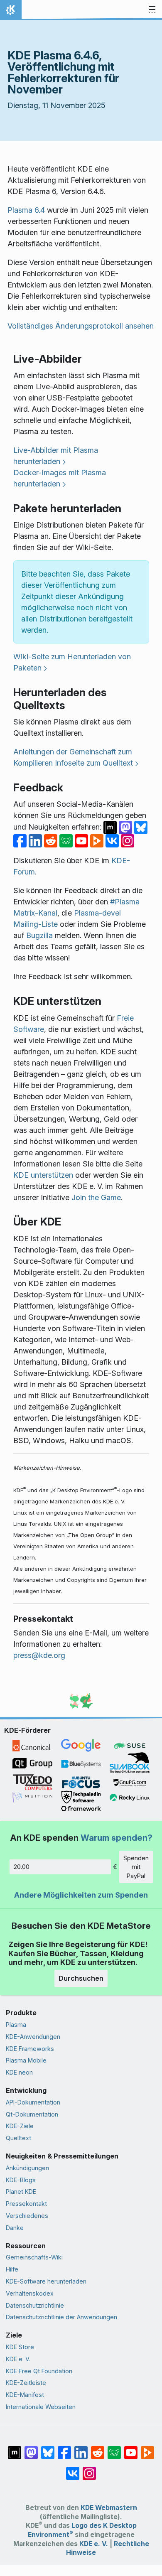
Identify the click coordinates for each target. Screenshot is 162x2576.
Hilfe (12, 2269)
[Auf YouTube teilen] (82, 840)
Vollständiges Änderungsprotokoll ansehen (81, 326)
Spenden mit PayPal (136, 1867)
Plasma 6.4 (26, 210)
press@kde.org (39, 1655)
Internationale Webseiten (41, 2407)
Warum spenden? (117, 1838)
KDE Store (20, 2347)
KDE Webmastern (109, 2508)
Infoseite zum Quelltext (94, 763)
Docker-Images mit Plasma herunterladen (60, 478)
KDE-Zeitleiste (26, 2383)
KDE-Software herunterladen (46, 2281)
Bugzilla (39, 935)
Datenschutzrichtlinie (35, 2305)
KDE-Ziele (20, 2126)
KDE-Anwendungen (33, 2037)
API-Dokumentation (33, 2102)
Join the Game (96, 1197)
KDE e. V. (18, 2359)
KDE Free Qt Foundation (39, 2371)
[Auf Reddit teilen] (52, 840)
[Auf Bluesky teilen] (141, 827)
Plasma (16, 2025)
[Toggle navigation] (152, 10)
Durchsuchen (81, 1978)
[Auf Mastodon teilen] (126, 827)
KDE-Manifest (25, 2395)
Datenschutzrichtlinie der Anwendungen (61, 2317)
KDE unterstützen (43, 1175)
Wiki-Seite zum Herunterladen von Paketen (72, 662)
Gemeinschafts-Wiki (34, 2257)
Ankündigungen (27, 2168)
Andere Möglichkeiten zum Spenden (81, 1895)
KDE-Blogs (21, 2180)
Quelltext (18, 2138)
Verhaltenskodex (30, 2293)
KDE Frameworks (30, 2049)
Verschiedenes (27, 2216)
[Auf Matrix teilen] (111, 827)
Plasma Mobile (26, 2060)
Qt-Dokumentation (32, 2114)
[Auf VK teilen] (113, 840)
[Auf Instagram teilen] (128, 840)
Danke (15, 2228)
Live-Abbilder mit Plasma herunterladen (56, 456)
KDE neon (19, 2072)
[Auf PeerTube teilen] (98, 840)
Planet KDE (21, 2192)
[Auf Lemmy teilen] (67, 840)
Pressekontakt (26, 2204)
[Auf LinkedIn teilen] (36, 840)
